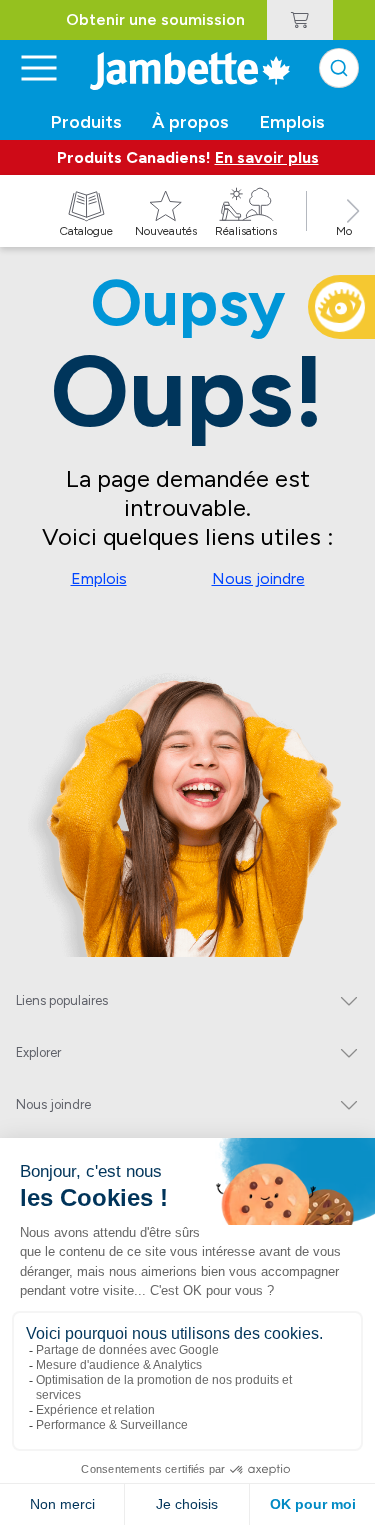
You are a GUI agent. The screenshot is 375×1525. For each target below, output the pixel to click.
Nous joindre (258, 578)
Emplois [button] (292, 122)
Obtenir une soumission (155, 19)
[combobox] (339, 68)
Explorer (38, 1052)
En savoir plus (267, 157)
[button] (353, 233)
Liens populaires (62, 1000)
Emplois (99, 578)
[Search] (339, 68)
